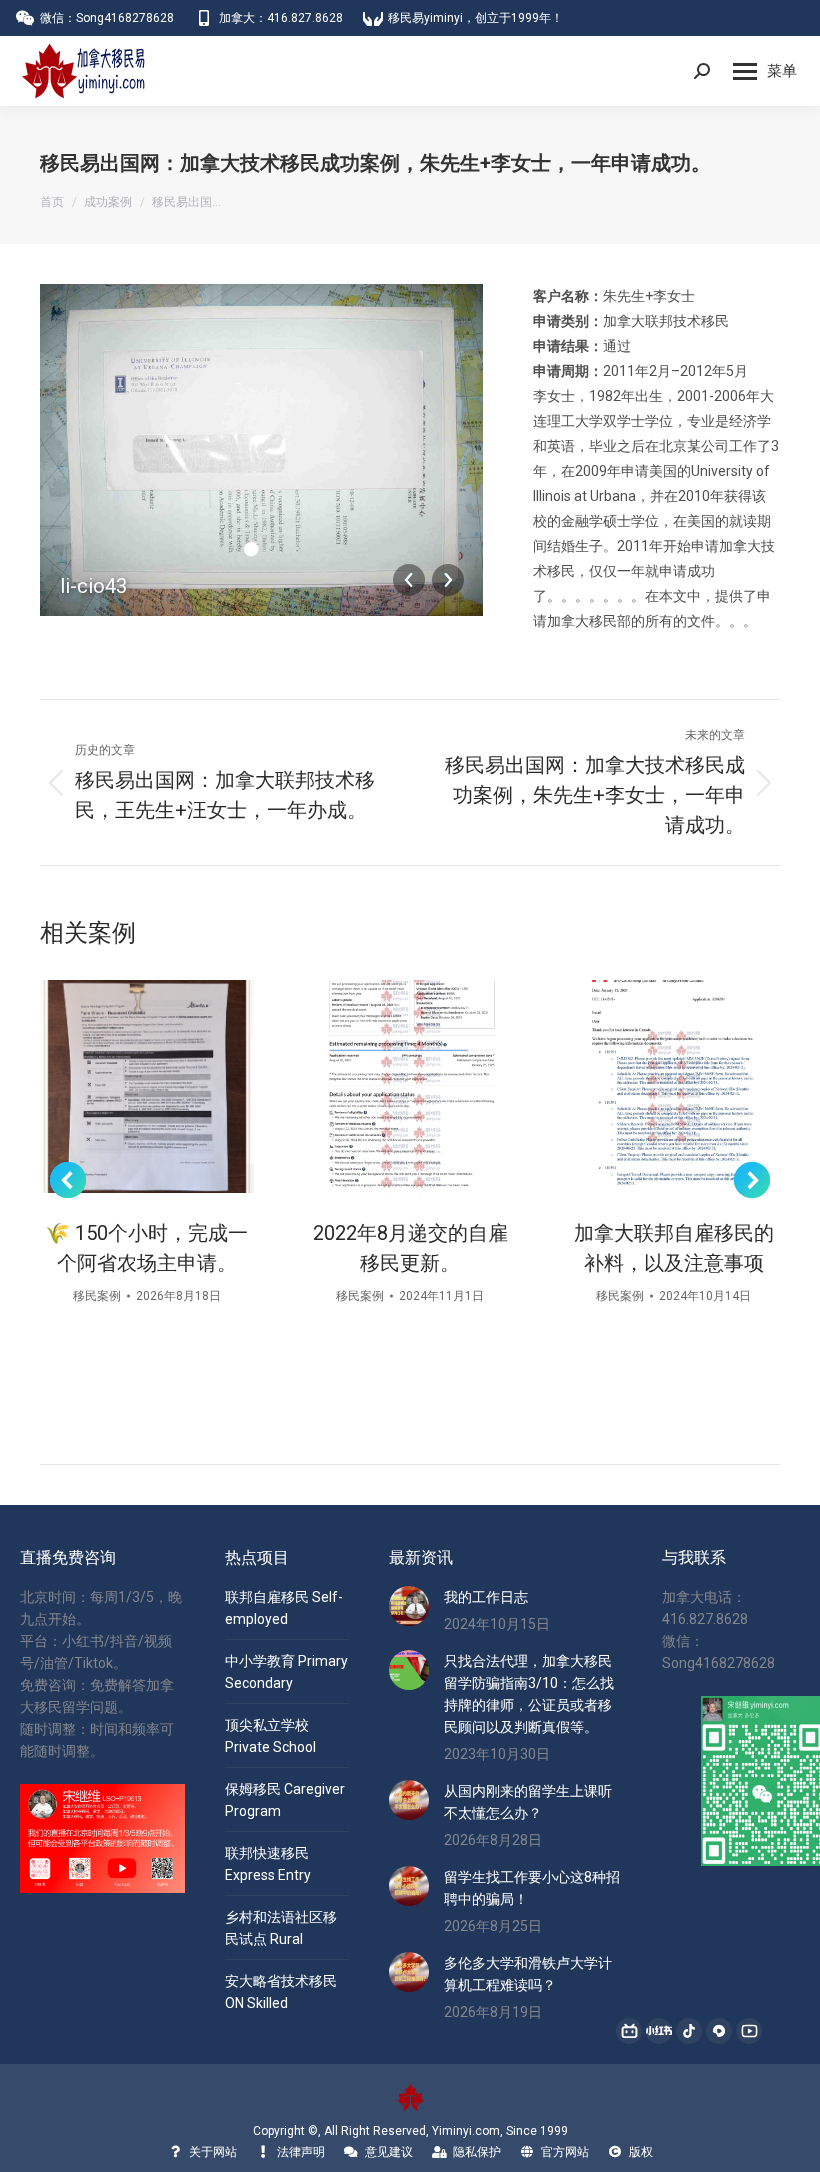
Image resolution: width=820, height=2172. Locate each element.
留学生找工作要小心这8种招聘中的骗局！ (532, 1888)
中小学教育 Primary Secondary (286, 1672)
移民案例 (97, 1296)
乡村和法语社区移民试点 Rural (281, 1928)
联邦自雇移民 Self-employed (284, 1608)
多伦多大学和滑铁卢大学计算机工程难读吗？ (528, 1974)
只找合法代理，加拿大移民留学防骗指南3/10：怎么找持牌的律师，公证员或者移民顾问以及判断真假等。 (529, 1694)
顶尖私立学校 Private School (270, 1736)
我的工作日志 (486, 1597)
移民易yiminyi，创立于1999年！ (475, 18)
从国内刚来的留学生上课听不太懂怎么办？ (528, 1802)
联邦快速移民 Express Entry (268, 1864)
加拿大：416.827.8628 (281, 18)
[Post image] (146, 1086)
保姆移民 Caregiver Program (285, 1800)
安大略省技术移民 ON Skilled (281, 1992)
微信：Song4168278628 (107, 18)
